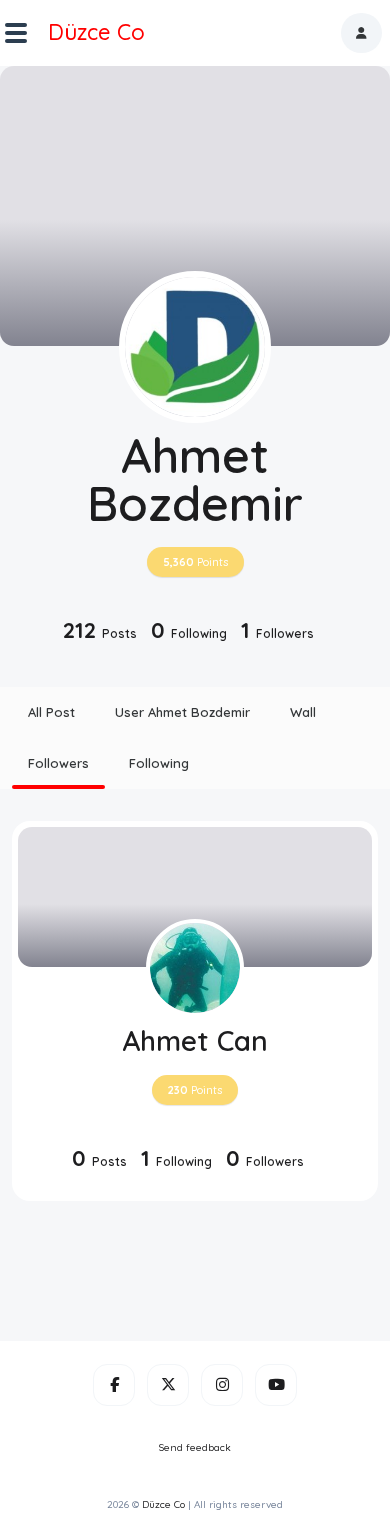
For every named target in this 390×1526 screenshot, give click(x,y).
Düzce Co (96, 32)
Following (159, 763)
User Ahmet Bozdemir (182, 712)
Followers (58, 763)
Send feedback (195, 1447)
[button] (361, 33)
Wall (303, 712)
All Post (51, 712)
